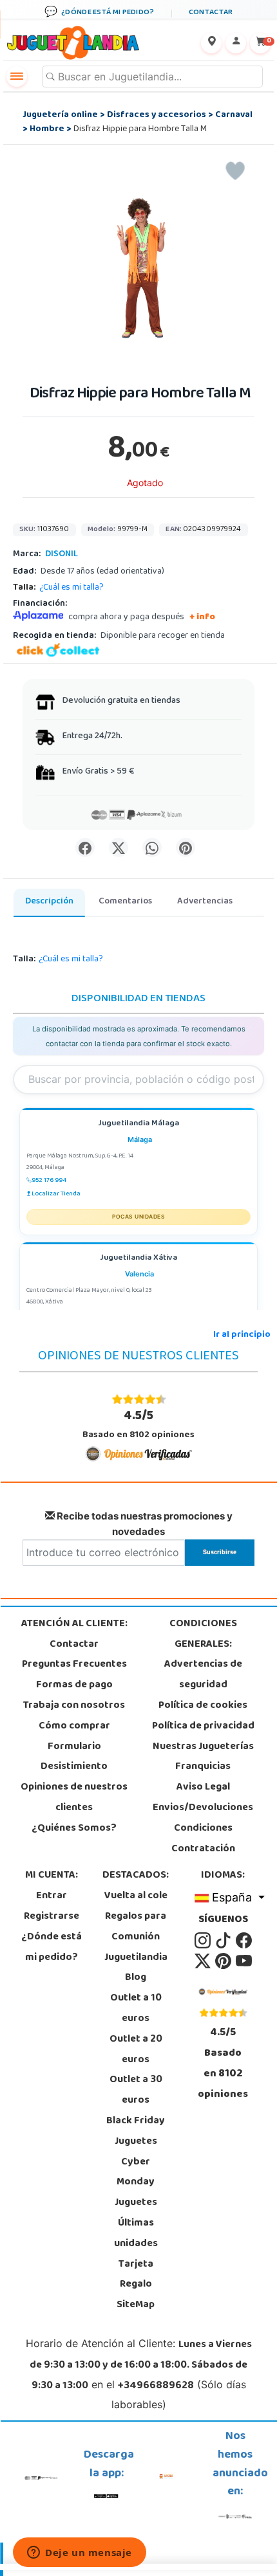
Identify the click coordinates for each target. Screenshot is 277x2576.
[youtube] (244, 1961)
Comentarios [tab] (125, 902)
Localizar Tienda (56, 1194)
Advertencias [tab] (205, 902)
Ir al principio (242, 1335)
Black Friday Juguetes (136, 2132)
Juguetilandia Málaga (138, 1124)
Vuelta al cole (136, 1896)
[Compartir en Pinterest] (186, 848)
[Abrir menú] (17, 77)
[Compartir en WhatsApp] (152, 848)
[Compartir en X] (119, 848)
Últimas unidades (136, 2234)
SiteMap (136, 2305)
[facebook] (244, 1941)
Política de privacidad (203, 1727)
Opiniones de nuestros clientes (74, 1798)
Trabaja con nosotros (74, 1706)
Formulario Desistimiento (74, 1757)
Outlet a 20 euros (136, 2050)
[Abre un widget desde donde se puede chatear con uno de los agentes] (80, 2553)
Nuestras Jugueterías (203, 1747)
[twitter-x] (204, 1961)
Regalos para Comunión (136, 1927)
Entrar (52, 1896)
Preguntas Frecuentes (74, 1665)
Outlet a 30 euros (136, 2091)
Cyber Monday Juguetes (136, 2183)
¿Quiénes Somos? (74, 1829)
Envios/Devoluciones (203, 1808)
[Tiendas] (211, 43)
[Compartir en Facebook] (85, 848)
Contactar (74, 1645)
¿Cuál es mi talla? (72, 588)
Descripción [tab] (49, 902)
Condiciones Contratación (203, 1839)
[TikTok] (224, 1941)
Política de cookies (203, 1706)
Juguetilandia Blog (136, 1968)
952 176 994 (49, 1181)
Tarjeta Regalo (136, 2275)
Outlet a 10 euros (136, 2009)
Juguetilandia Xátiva (138, 1259)
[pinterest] (224, 1961)
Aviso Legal (203, 1788)
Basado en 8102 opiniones (138, 1425)
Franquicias (203, 1767)
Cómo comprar (74, 1727)
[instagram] (204, 1941)
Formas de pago (74, 1685)
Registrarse (52, 1917)
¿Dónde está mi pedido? (52, 1948)
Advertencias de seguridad (203, 1675)
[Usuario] (236, 43)
